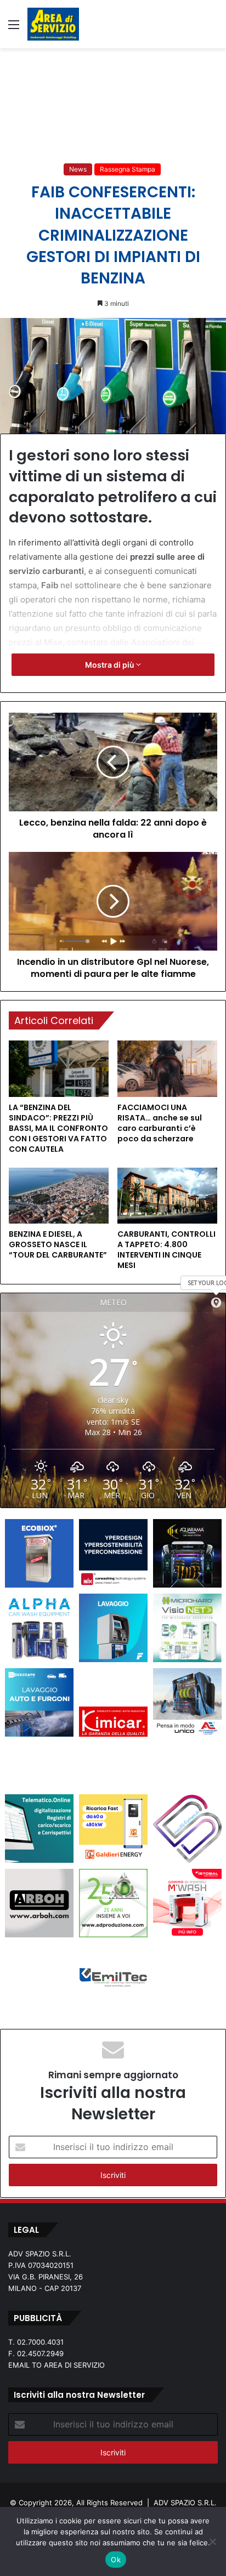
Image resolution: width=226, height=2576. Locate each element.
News (78, 169)
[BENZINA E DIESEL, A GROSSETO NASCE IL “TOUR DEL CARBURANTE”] (59, 1196)
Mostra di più (111, 665)
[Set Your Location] (216, 1303)
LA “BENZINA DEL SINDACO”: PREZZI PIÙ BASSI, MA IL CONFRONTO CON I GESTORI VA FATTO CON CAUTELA (58, 1128)
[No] (212, 2541)
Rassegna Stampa (128, 169)
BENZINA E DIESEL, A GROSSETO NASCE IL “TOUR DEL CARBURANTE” (58, 1244)
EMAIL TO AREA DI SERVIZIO (56, 2365)
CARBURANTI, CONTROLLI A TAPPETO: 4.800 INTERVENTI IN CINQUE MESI (166, 1250)
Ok (116, 2560)
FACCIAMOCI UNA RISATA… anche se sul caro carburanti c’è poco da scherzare (160, 1123)
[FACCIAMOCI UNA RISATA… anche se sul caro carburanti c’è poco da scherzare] (167, 1069)
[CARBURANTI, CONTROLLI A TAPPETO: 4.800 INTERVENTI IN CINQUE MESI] (167, 1196)
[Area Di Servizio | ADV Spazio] (53, 24)
